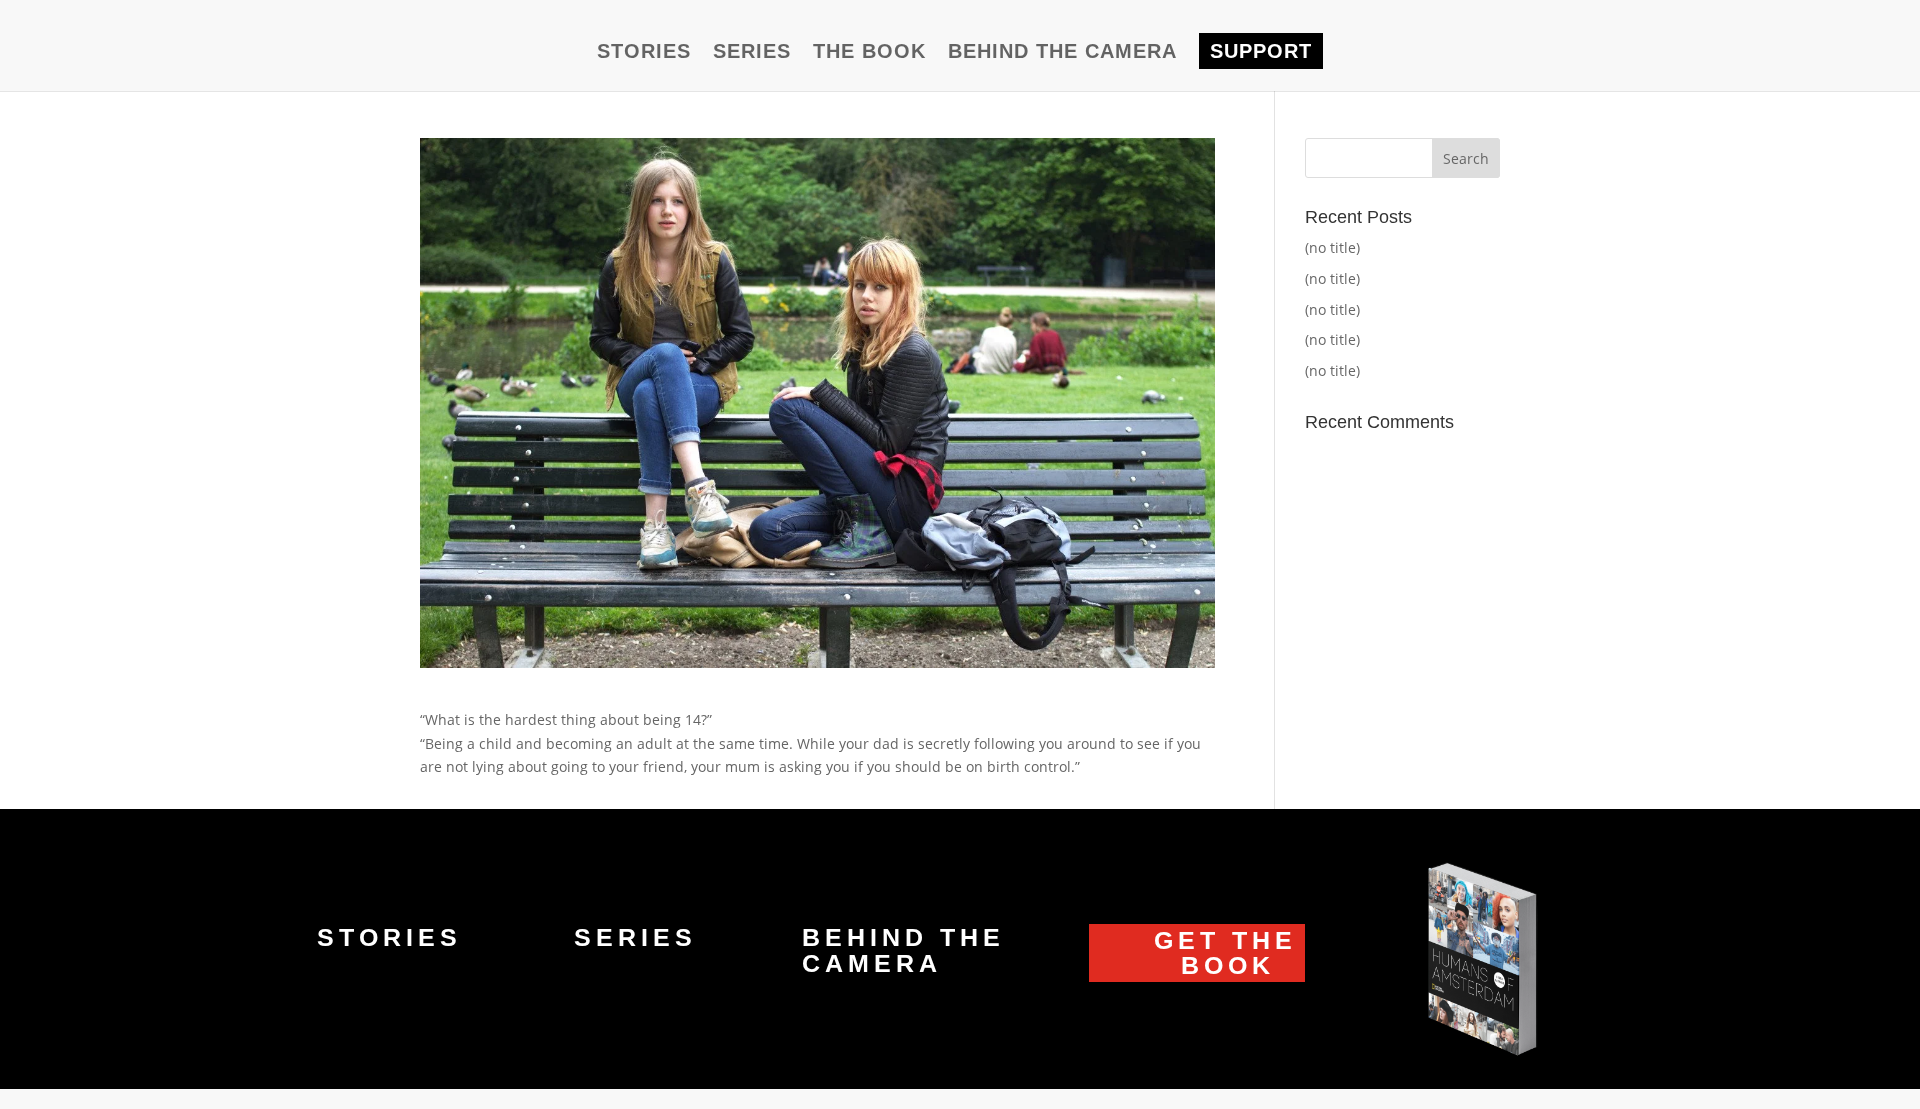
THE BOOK (869, 53)
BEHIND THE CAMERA (1062, 53)
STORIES (644, 53)
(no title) (1332, 247)
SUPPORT (1261, 51)
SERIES (752, 53)
